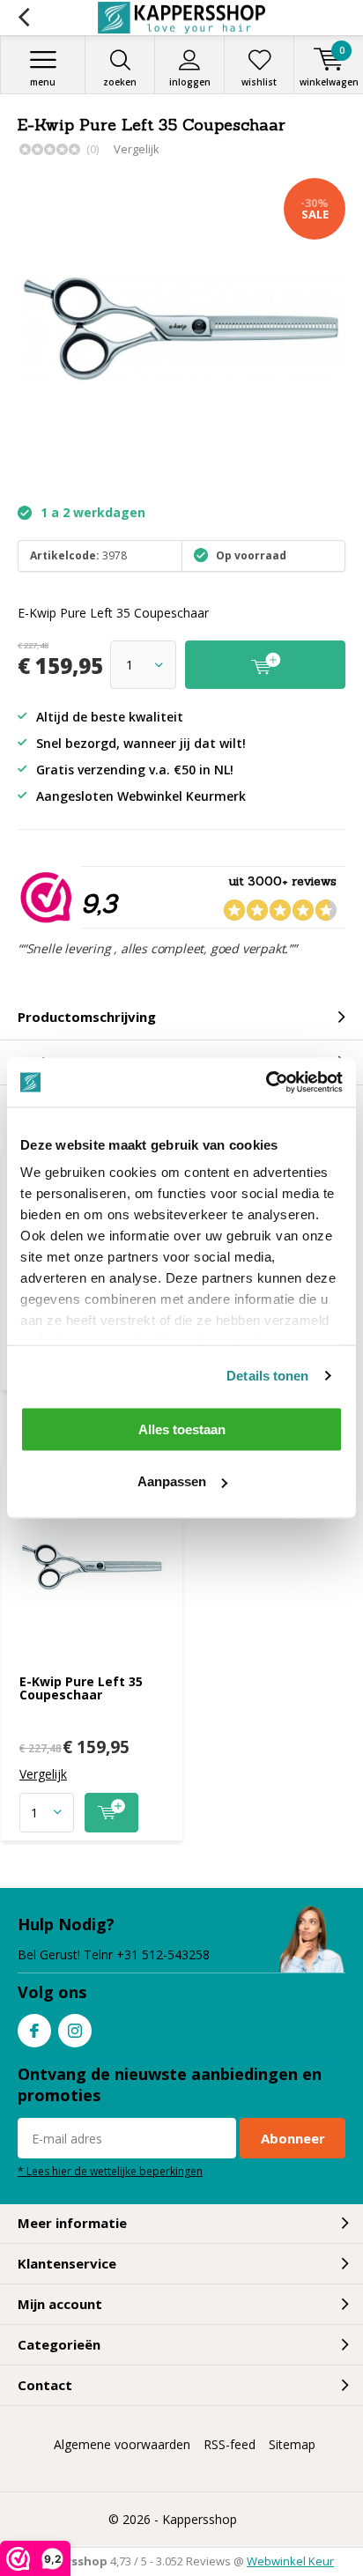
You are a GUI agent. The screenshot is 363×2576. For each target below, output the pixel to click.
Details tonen (267, 1376)
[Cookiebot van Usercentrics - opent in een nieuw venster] (266, 1083)
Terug (23, 18)
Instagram (75, 2031)
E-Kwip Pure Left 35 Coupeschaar (81, 1688)
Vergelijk (137, 149)
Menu (43, 82)
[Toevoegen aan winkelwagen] (111, 1813)
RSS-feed (230, 2444)
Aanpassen (172, 1481)
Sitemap (292, 2444)
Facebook (34, 2031)
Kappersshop (200, 2519)
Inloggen (190, 82)
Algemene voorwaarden (122, 2444)
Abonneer (293, 2138)
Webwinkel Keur (290, 2561)
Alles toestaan (182, 1429)
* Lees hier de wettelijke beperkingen (110, 2171)
